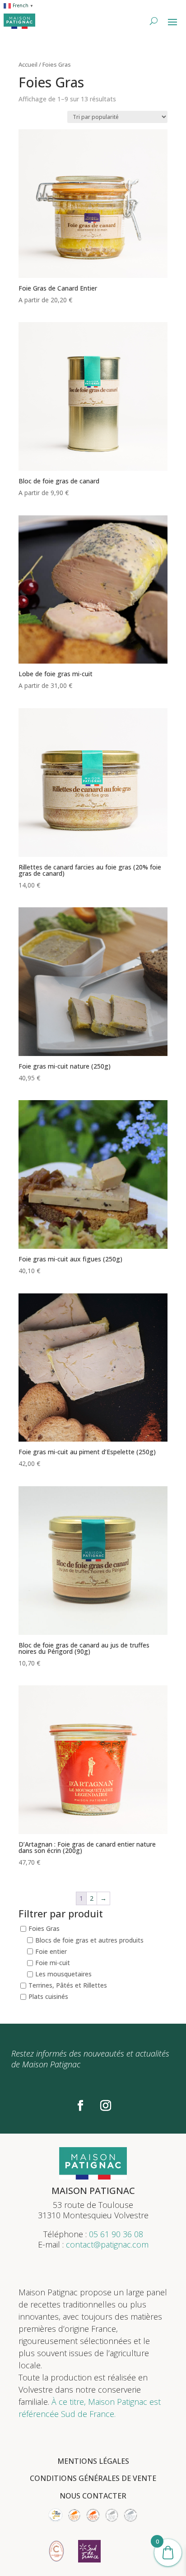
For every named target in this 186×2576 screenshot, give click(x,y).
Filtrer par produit (61, 1914)
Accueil (28, 64)
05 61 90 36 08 (116, 2234)
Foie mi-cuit (53, 1963)
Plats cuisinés (48, 1997)
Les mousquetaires (63, 1974)
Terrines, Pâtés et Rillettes (68, 1985)
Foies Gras (44, 1929)
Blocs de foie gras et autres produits (89, 1940)
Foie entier (51, 1951)
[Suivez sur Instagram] (106, 2106)
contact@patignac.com (107, 2244)
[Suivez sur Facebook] (80, 2106)
